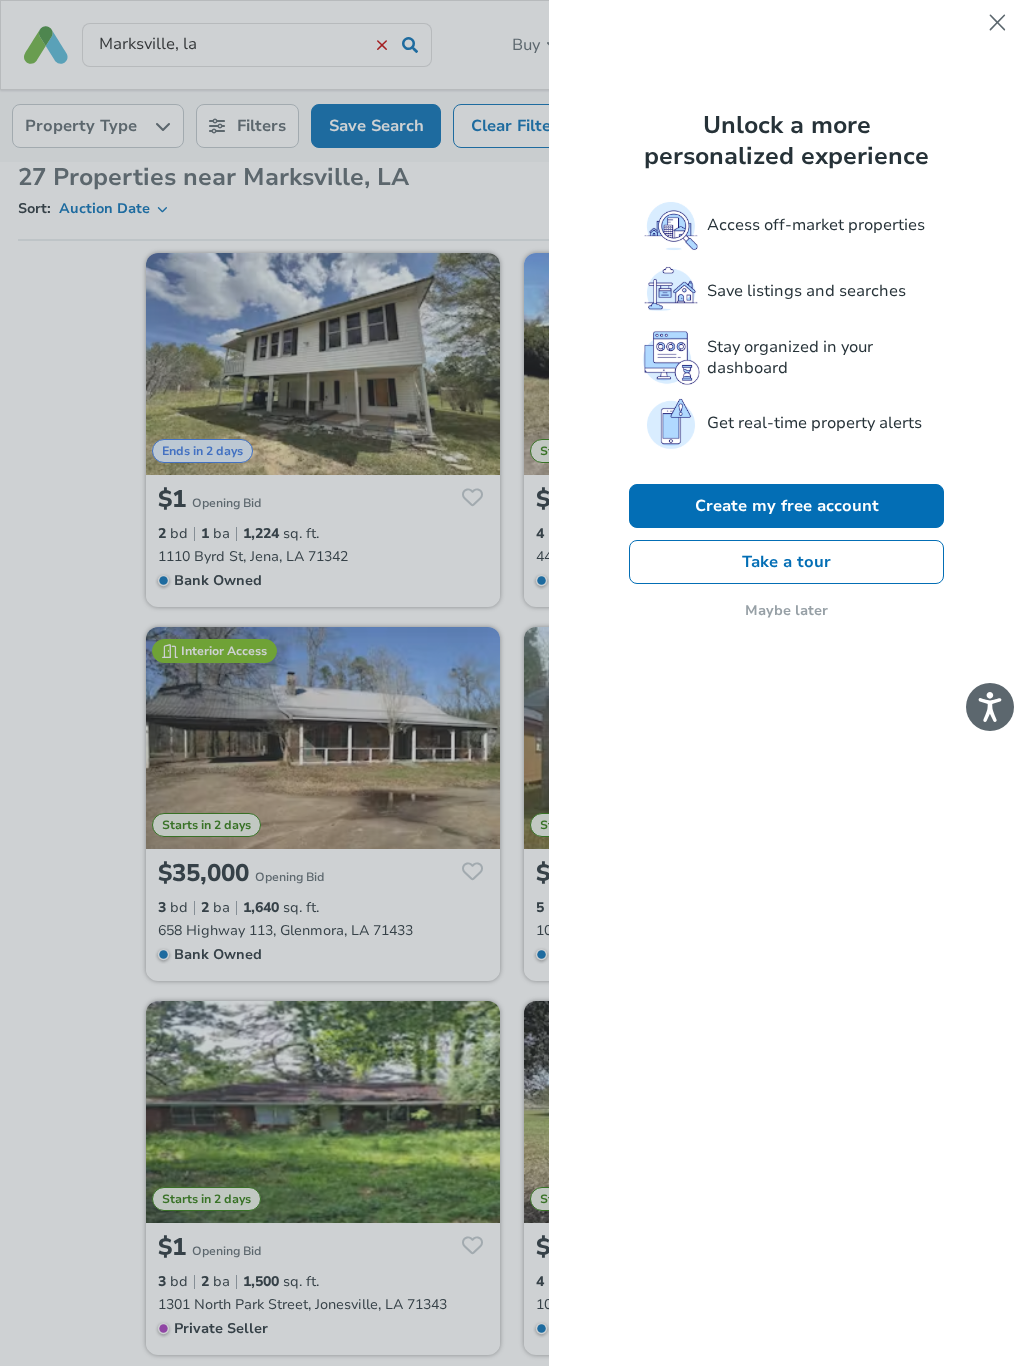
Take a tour (786, 562)
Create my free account (787, 506)
